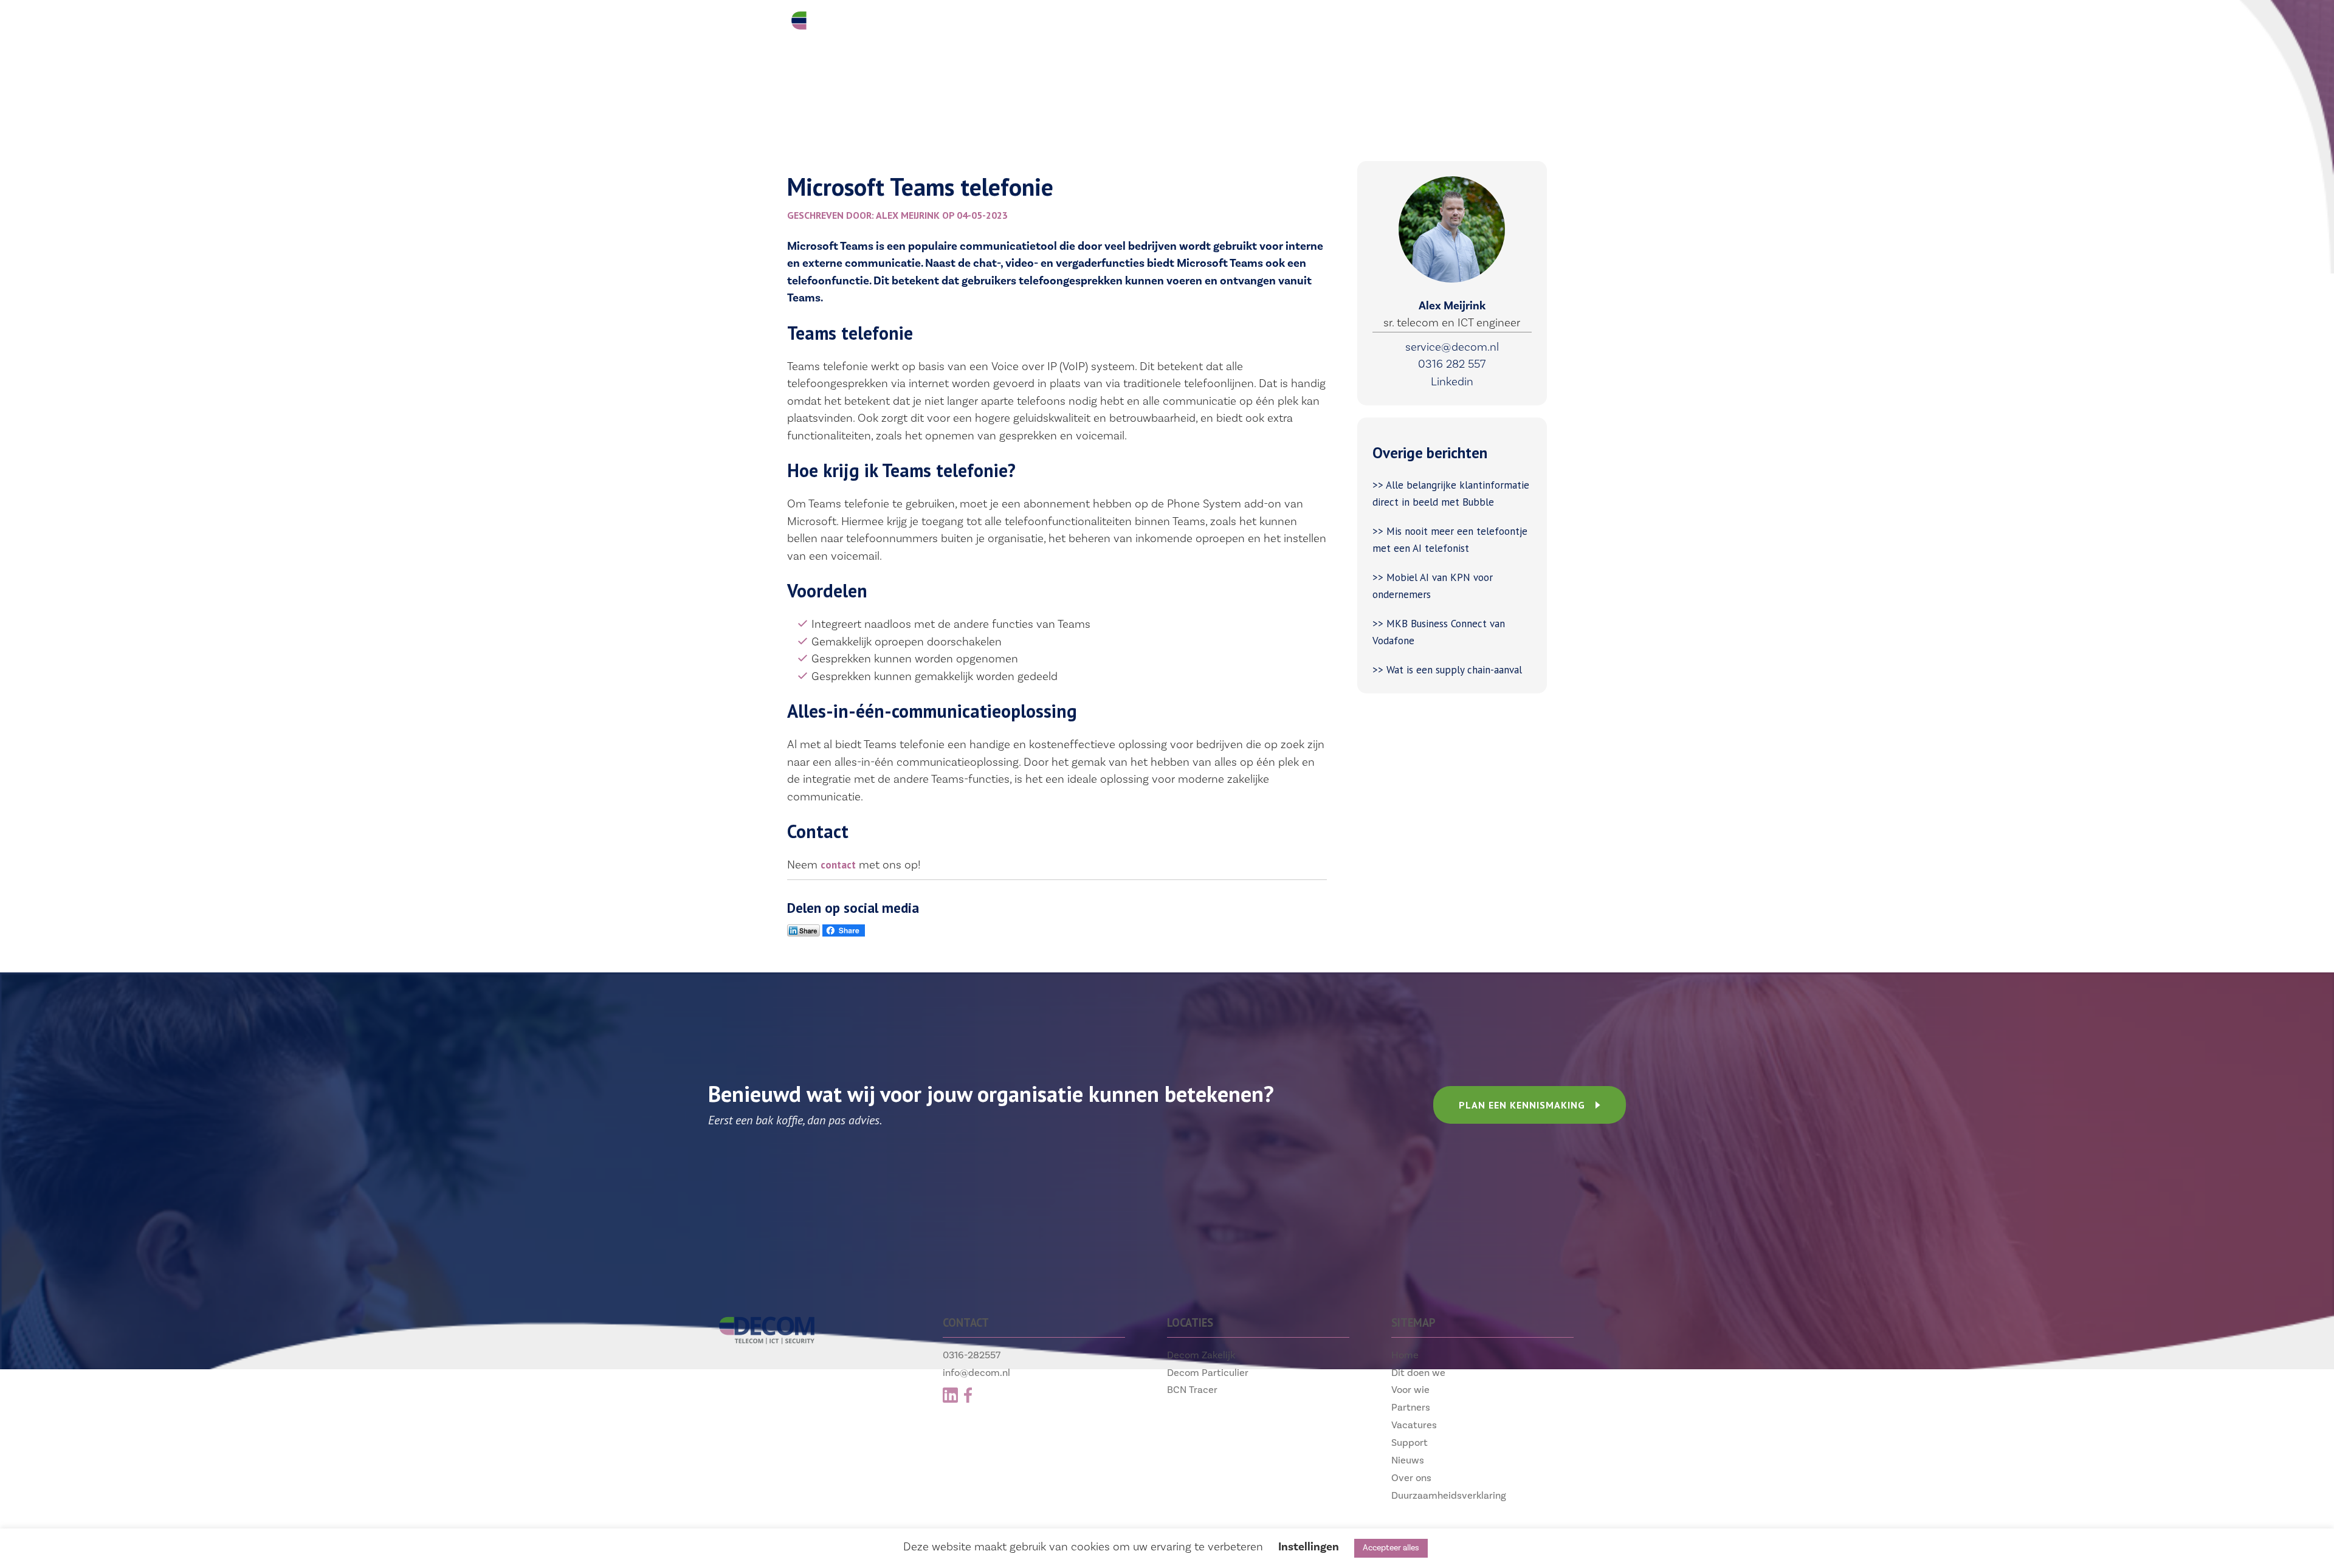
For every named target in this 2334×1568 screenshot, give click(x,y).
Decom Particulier (1208, 1373)
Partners (1162, 25)
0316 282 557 (1452, 364)
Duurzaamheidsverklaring (1449, 1495)
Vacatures (1255, 25)
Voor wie (1074, 25)
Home (1405, 1355)
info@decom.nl (976, 1373)
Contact (1429, 25)
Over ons (1411, 1478)
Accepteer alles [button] (1391, 1548)
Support (1345, 25)
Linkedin (1452, 382)
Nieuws (1408, 1460)
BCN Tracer (1192, 1390)
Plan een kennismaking (1522, 1105)
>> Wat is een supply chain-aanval (1449, 670)
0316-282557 (972, 1355)
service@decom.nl (1452, 347)
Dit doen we (978, 25)
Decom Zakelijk (1201, 1355)
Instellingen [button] (1309, 1547)
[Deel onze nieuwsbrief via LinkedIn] (804, 933)
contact (838, 865)
